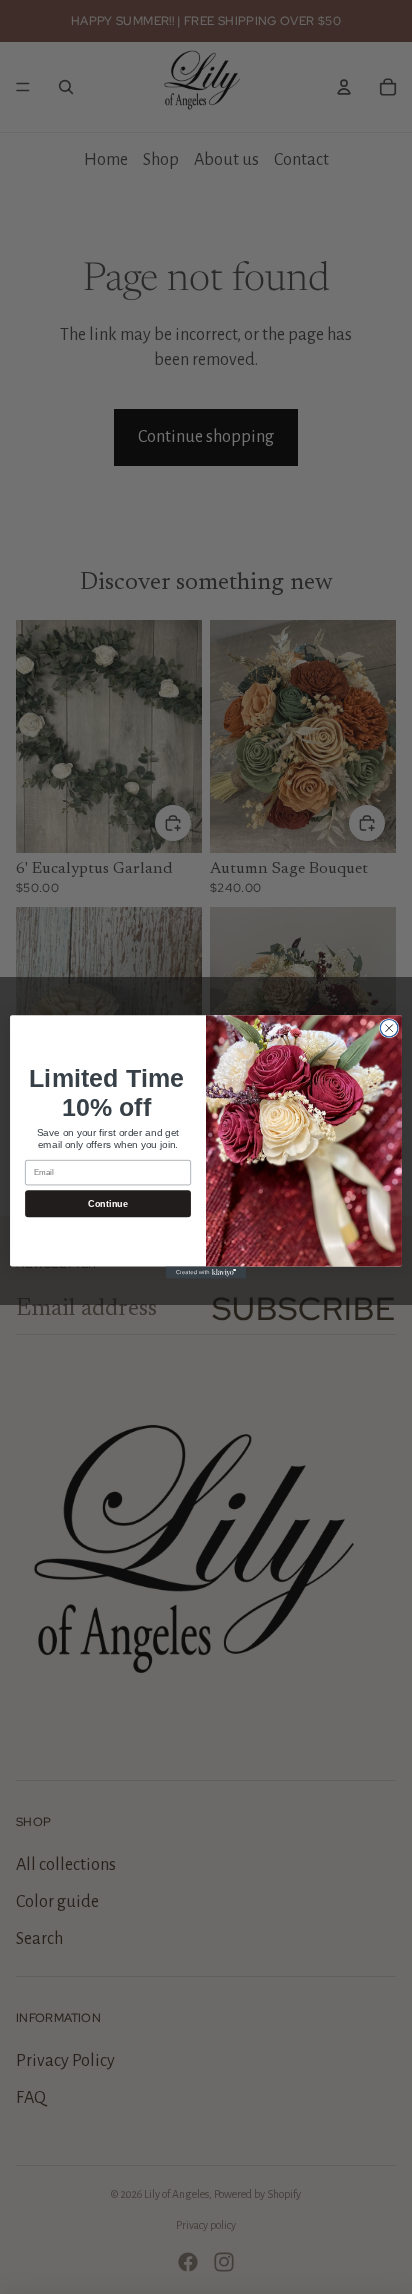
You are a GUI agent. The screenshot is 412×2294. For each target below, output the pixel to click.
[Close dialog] (389, 1028)
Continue (107, 1204)
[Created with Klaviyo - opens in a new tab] (206, 1273)
